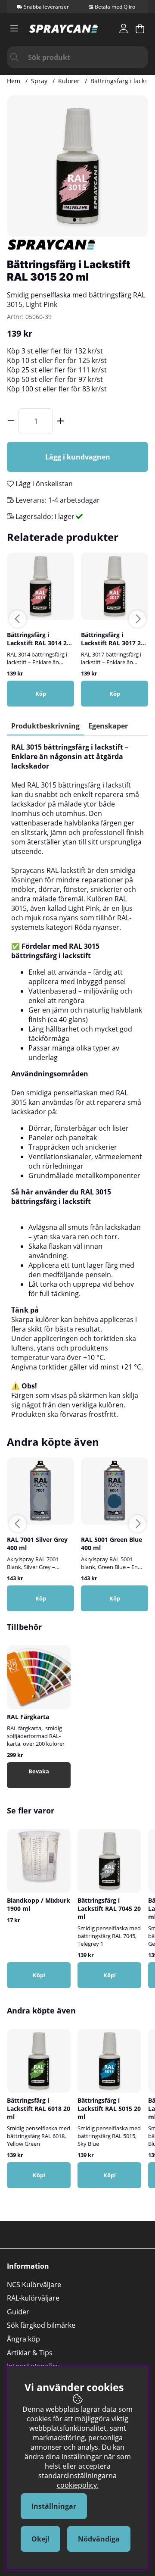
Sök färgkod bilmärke (41, 2325)
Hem (14, 81)
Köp (41, 694)
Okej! (40, 2539)
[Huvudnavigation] (14, 28)
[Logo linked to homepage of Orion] (64, 29)
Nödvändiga (99, 2539)
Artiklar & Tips (30, 2353)
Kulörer (69, 81)
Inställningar (54, 2506)
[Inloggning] (124, 28)
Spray (39, 81)
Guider (18, 2312)
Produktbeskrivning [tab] (45, 726)
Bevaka (39, 1771)
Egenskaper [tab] (108, 726)
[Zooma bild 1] (77, 166)
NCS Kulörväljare (34, 2285)
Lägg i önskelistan (43, 484)
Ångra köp (23, 2339)
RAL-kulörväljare (33, 2298)
